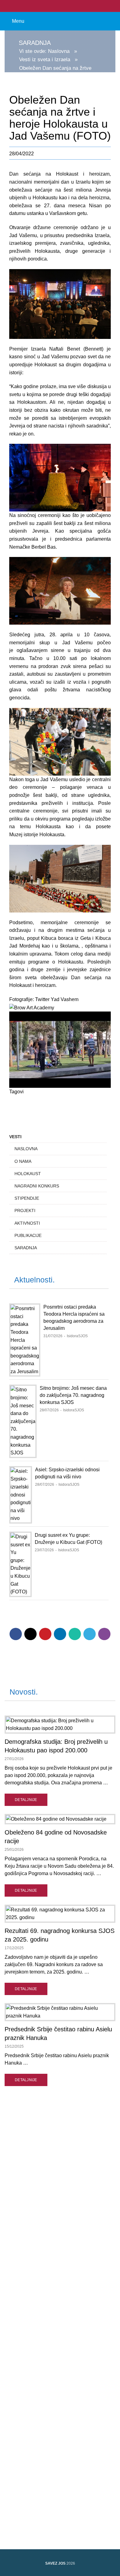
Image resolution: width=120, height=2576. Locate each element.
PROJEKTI (25, 1210)
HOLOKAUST (28, 1174)
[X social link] (30, 1634)
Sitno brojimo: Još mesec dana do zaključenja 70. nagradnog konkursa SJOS (73, 1395)
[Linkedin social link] (60, 1634)
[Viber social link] (104, 1634)
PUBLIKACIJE (28, 1235)
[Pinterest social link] (45, 1634)
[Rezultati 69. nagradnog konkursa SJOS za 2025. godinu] (60, 1914)
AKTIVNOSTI (27, 1223)
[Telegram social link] (90, 1634)
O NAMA (23, 1161)
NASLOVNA (26, 1149)
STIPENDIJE (27, 1198)
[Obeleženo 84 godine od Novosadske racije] (60, 1819)
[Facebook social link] (56, 6)
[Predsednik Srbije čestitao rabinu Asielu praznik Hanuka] (60, 2012)
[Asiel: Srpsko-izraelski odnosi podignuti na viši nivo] (21, 1495)
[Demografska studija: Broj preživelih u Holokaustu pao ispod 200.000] (60, 1725)
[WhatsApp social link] (75, 1634)
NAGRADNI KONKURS (37, 1186)
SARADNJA (26, 1248)
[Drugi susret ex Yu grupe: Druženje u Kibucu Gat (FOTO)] (20, 1564)
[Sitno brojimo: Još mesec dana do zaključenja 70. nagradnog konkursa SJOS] (23, 1421)
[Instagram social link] (64, 6)
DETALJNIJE (26, 1800)
